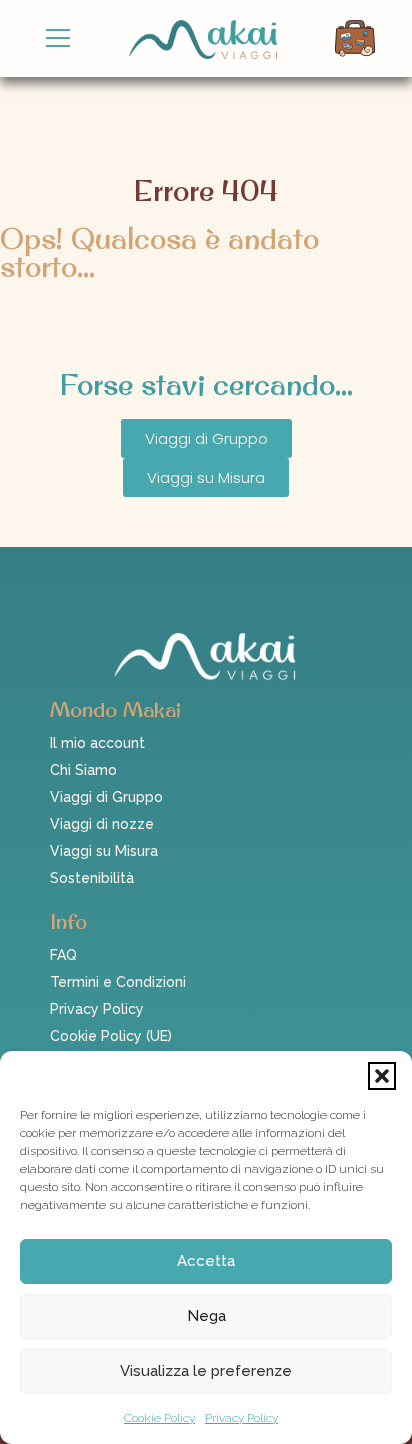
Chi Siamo (83, 770)
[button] (382, 1076)
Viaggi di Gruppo (106, 797)
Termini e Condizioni (118, 982)
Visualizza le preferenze (206, 1371)
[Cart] (355, 38)
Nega (206, 1316)
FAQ (63, 955)
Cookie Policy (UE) (111, 1036)
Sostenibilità (92, 878)
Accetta (206, 1261)
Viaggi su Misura (104, 851)
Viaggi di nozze (102, 824)
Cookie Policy (159, 1418)
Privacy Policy (241, 1418)
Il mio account (97, 743)
